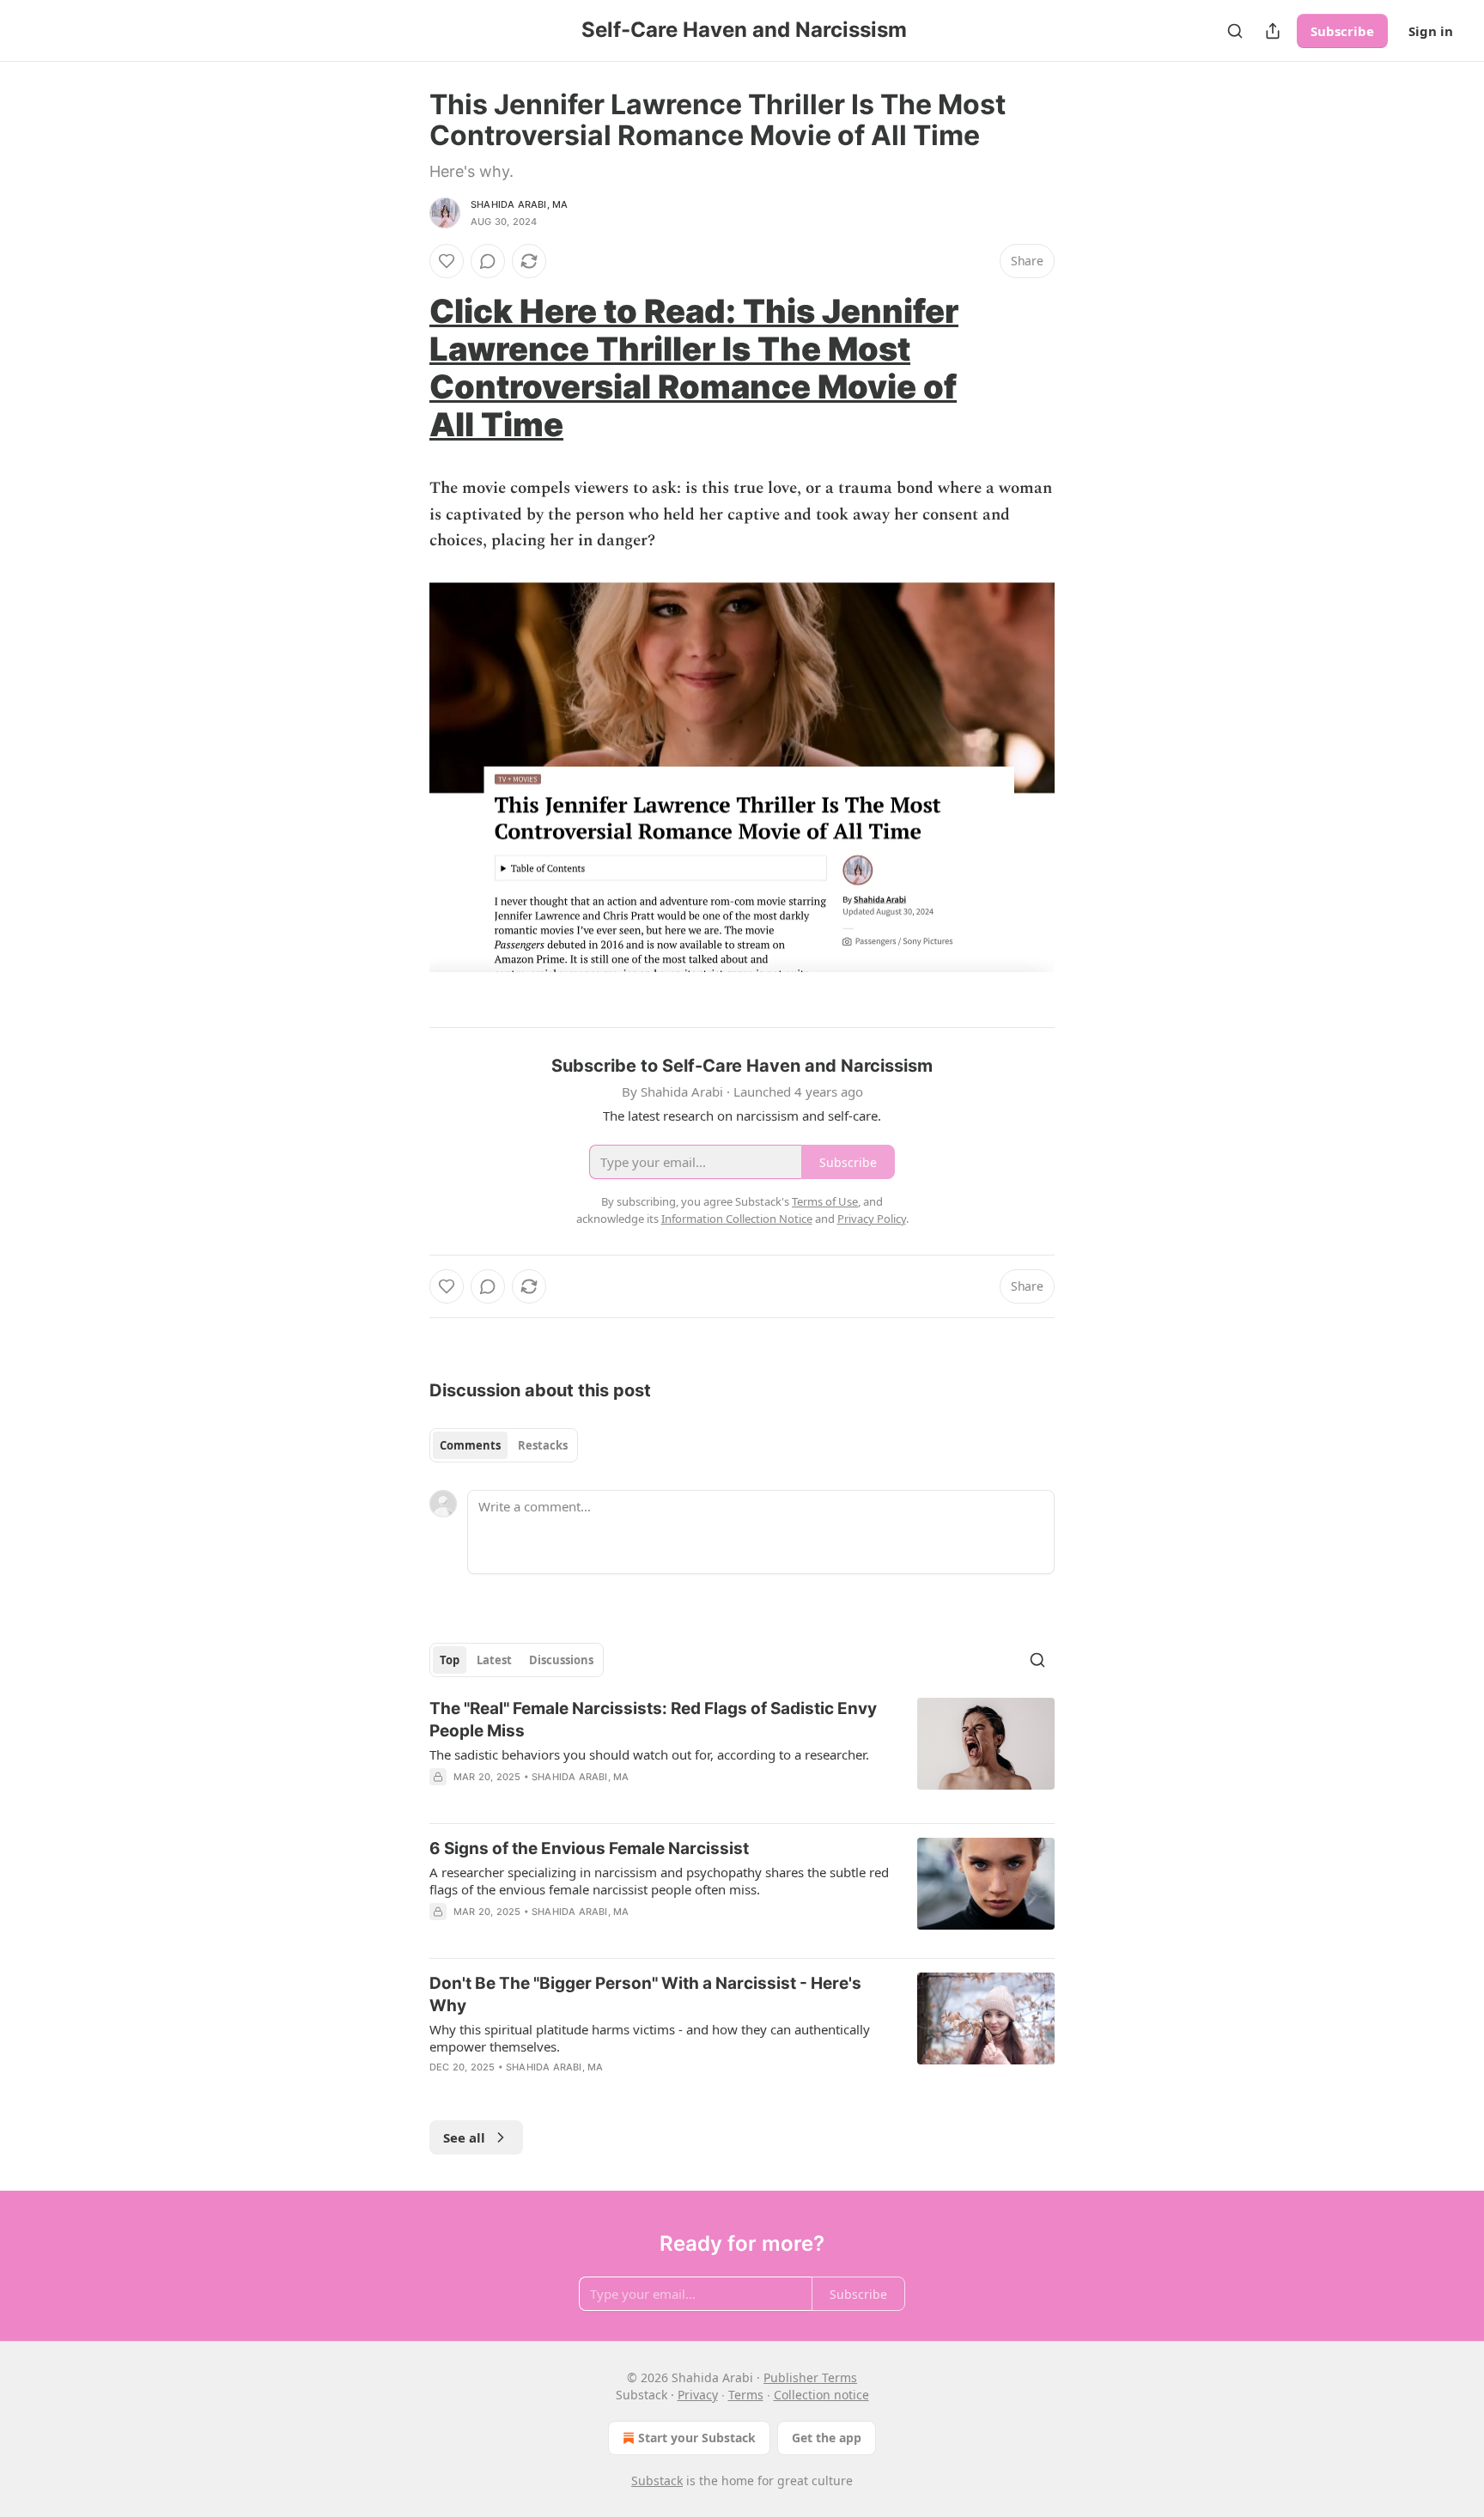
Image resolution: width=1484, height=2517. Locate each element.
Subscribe (1342, 31)
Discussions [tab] (561, 1660)
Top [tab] (450, 1660)
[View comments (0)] (488, 261)
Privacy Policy (872, 1219)
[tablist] (504, 1445)
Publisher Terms (810, 2377)
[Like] (447, 261)
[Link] (405, 368)
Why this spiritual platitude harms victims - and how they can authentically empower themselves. (650, 2038)
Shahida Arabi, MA (519, 204)
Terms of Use (825, 1201)
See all (464, 2137)
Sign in (1431, 31)
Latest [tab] (494, 1660)
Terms (746, 2395)
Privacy (698, 2395)
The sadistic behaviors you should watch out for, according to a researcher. (649, 1754)
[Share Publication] (1273, 31)
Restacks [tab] (543, 1445)
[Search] (1235, 31)
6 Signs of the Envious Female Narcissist (589, 1848)
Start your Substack (697, 2438)
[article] (742, 1754)
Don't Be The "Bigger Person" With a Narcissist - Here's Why (645, 1994)
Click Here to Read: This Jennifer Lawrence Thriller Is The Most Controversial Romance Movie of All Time (694, 368)
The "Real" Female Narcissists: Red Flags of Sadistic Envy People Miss (653, 1720)
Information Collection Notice (737, 1219)
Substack (657, 2481)
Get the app (827, 2438)
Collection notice (821, 2395)
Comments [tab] (470, 1445)
